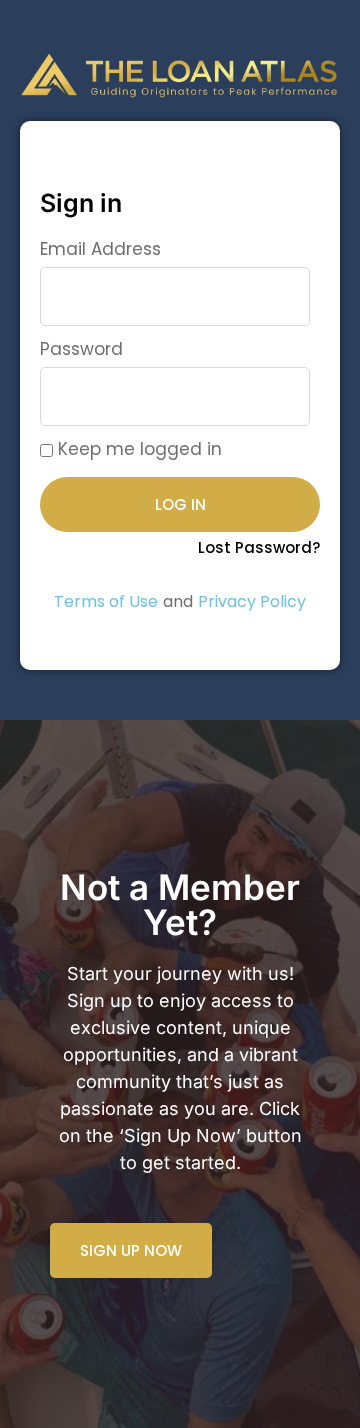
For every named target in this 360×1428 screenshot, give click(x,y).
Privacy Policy (252, 601)
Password (81, 349)
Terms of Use (106, 601)
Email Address (100, 249)
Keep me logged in (137, 449)
